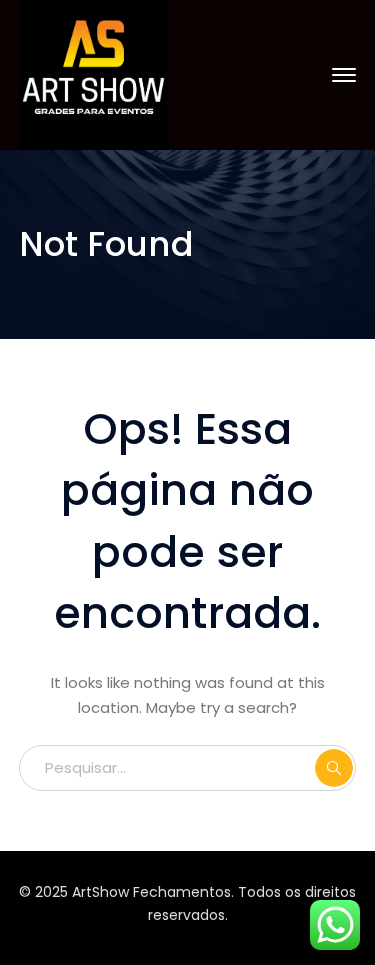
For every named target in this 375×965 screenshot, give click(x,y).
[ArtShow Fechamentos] (94, 73)
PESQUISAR (334, 768)
